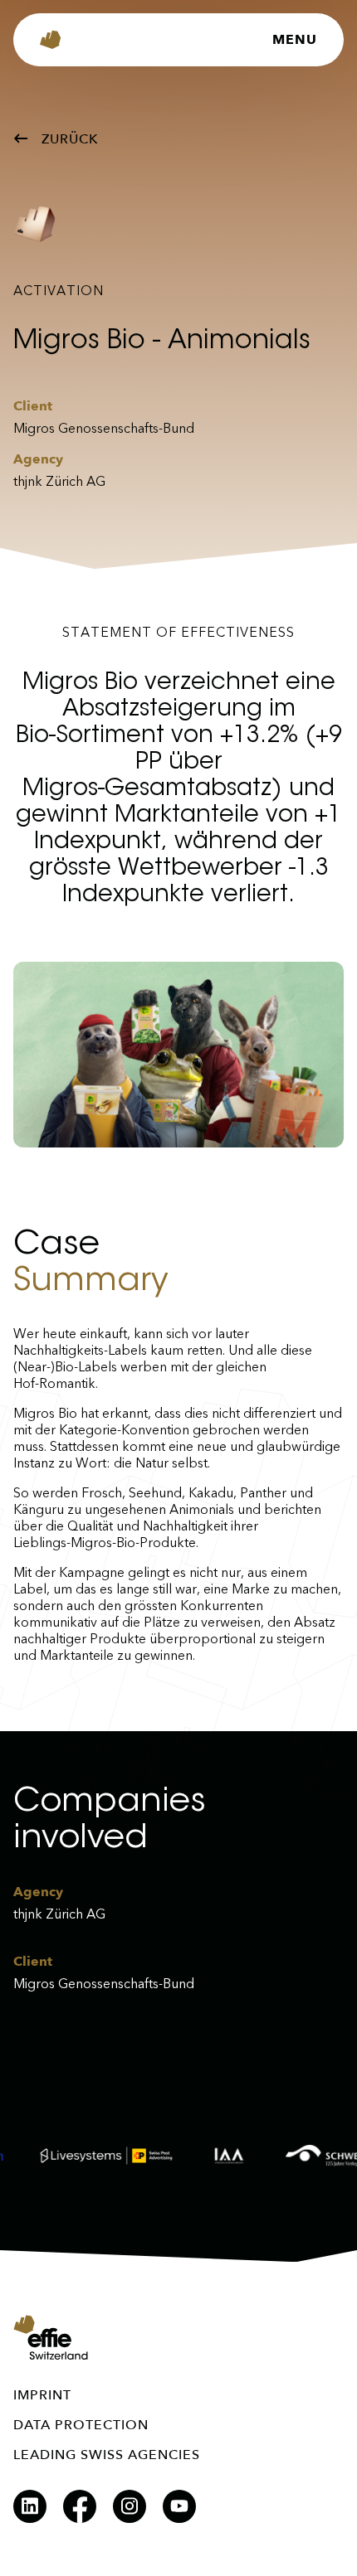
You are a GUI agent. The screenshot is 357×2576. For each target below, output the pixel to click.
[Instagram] (130, 2506)
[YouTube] (179, 2506)
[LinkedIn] (30, 2506)
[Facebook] (80, 2506)
